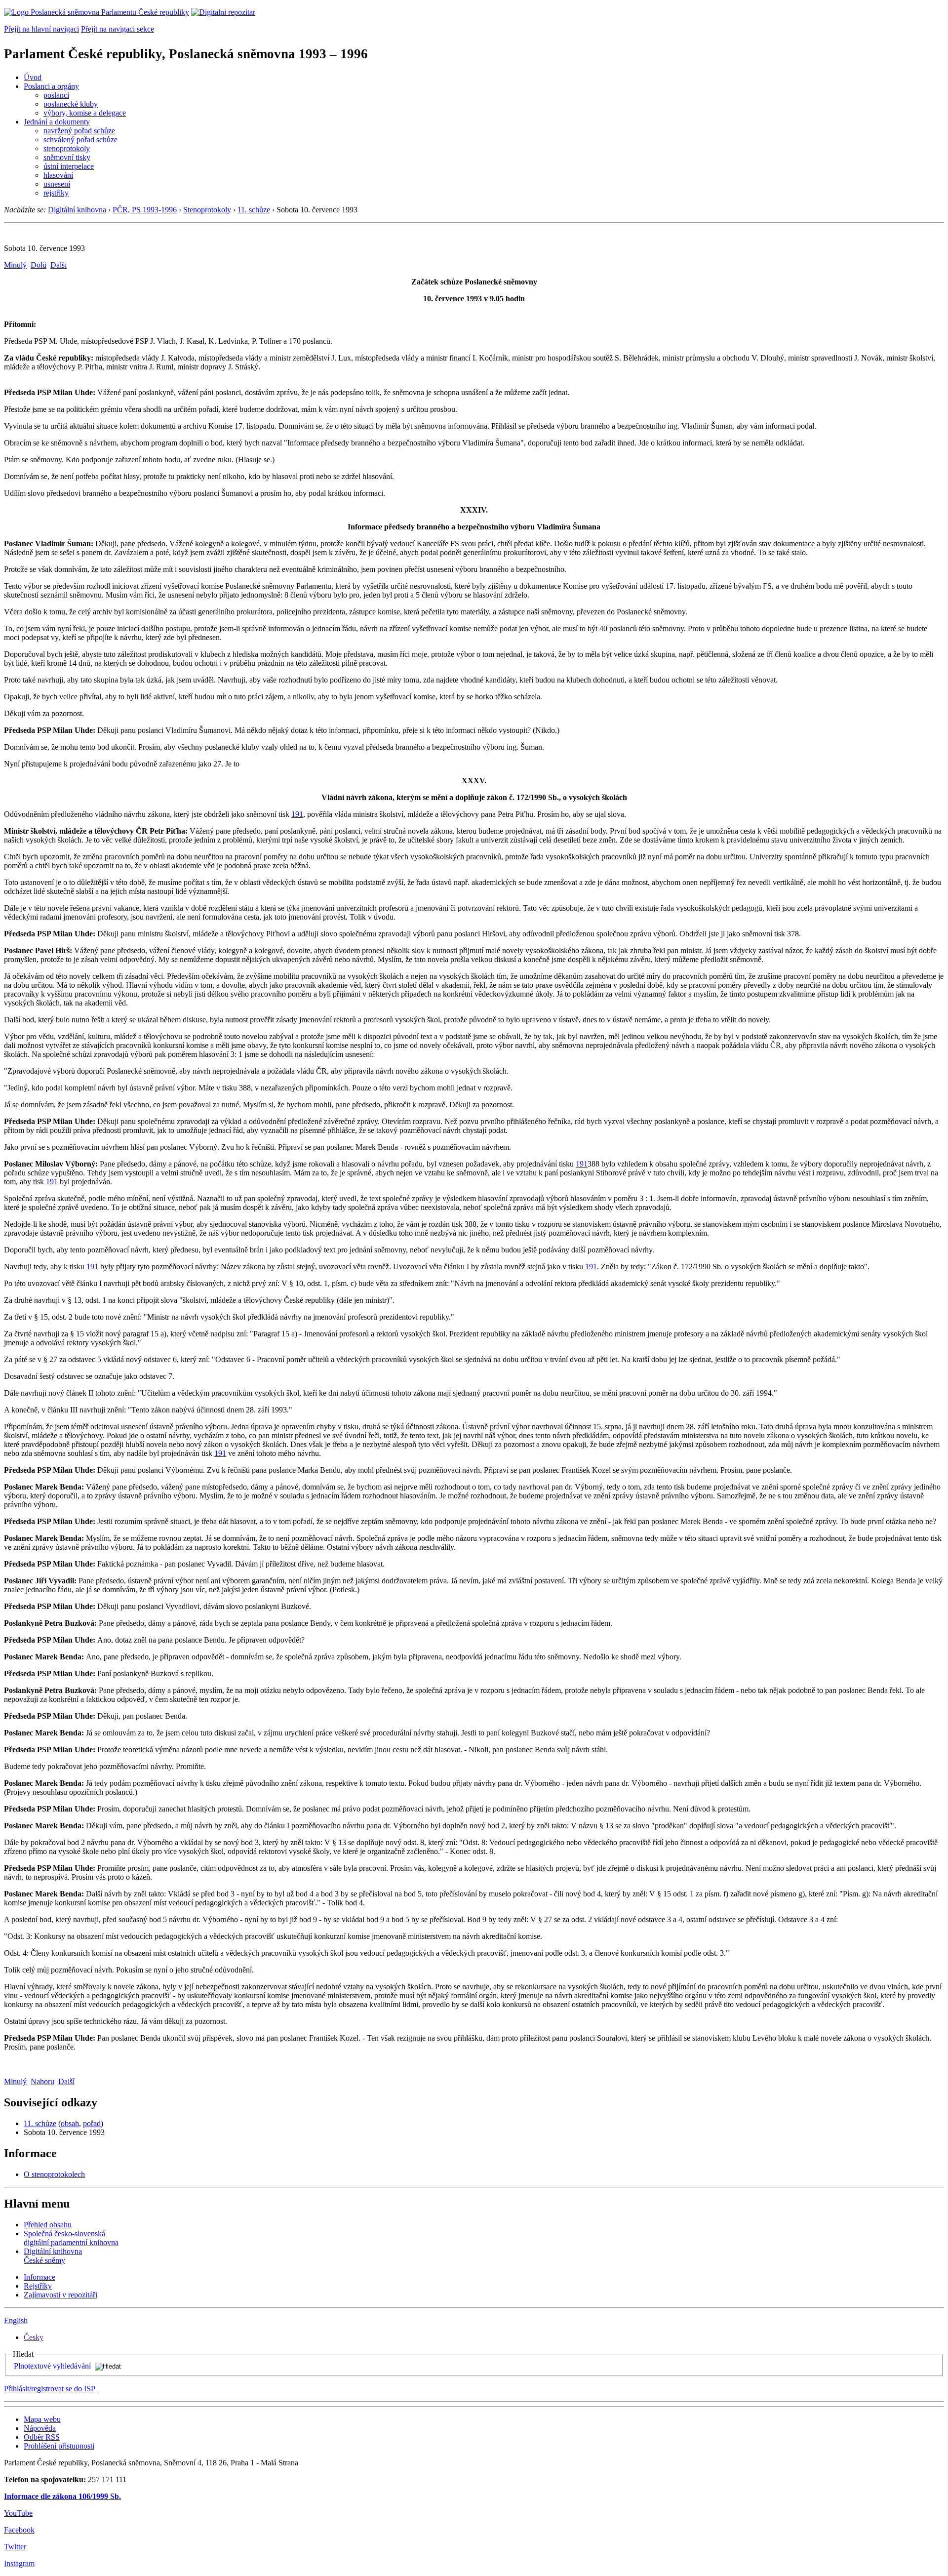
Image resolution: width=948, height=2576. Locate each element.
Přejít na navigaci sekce (118, 29)
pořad (92, 2123)
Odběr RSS (42, 2437)
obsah (70, 2123)
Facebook (19, 2530)
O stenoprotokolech (54, 2174)
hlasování (58, 175)
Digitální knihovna (77, 210)
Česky (34, 2337)
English (16, 2320)
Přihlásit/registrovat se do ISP (50, 2389)
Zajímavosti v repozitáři (60, 2295)
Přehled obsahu (48, 2225)
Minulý (15, 265)
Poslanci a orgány (51, 86)
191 (297, 814)
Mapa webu (42, 2419)
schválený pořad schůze (80, 140)
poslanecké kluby (71, 104)
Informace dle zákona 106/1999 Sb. (62, 2496)
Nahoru (42, 2081)
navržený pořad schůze (79, 131)
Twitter (15, 2547)
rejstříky (56, 193)
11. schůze (254, 210)
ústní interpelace (69, 166)
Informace (39, 2277)
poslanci (56, 95)
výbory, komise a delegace (85, 113)
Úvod (33, 77)
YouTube (18, 2513)
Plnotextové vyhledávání (52, 2366)
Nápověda (40, 2428)
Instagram (19, 2563)
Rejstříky (38, 2286)
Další (59, 265)
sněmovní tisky (67, 157)
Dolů (39, 265)
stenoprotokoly (67, 148)
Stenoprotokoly (207, 210)
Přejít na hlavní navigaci (41, 29)
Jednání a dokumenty (57, 122)
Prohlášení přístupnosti (59, 2446)
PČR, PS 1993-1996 (145, 210)
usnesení (57, 184)
